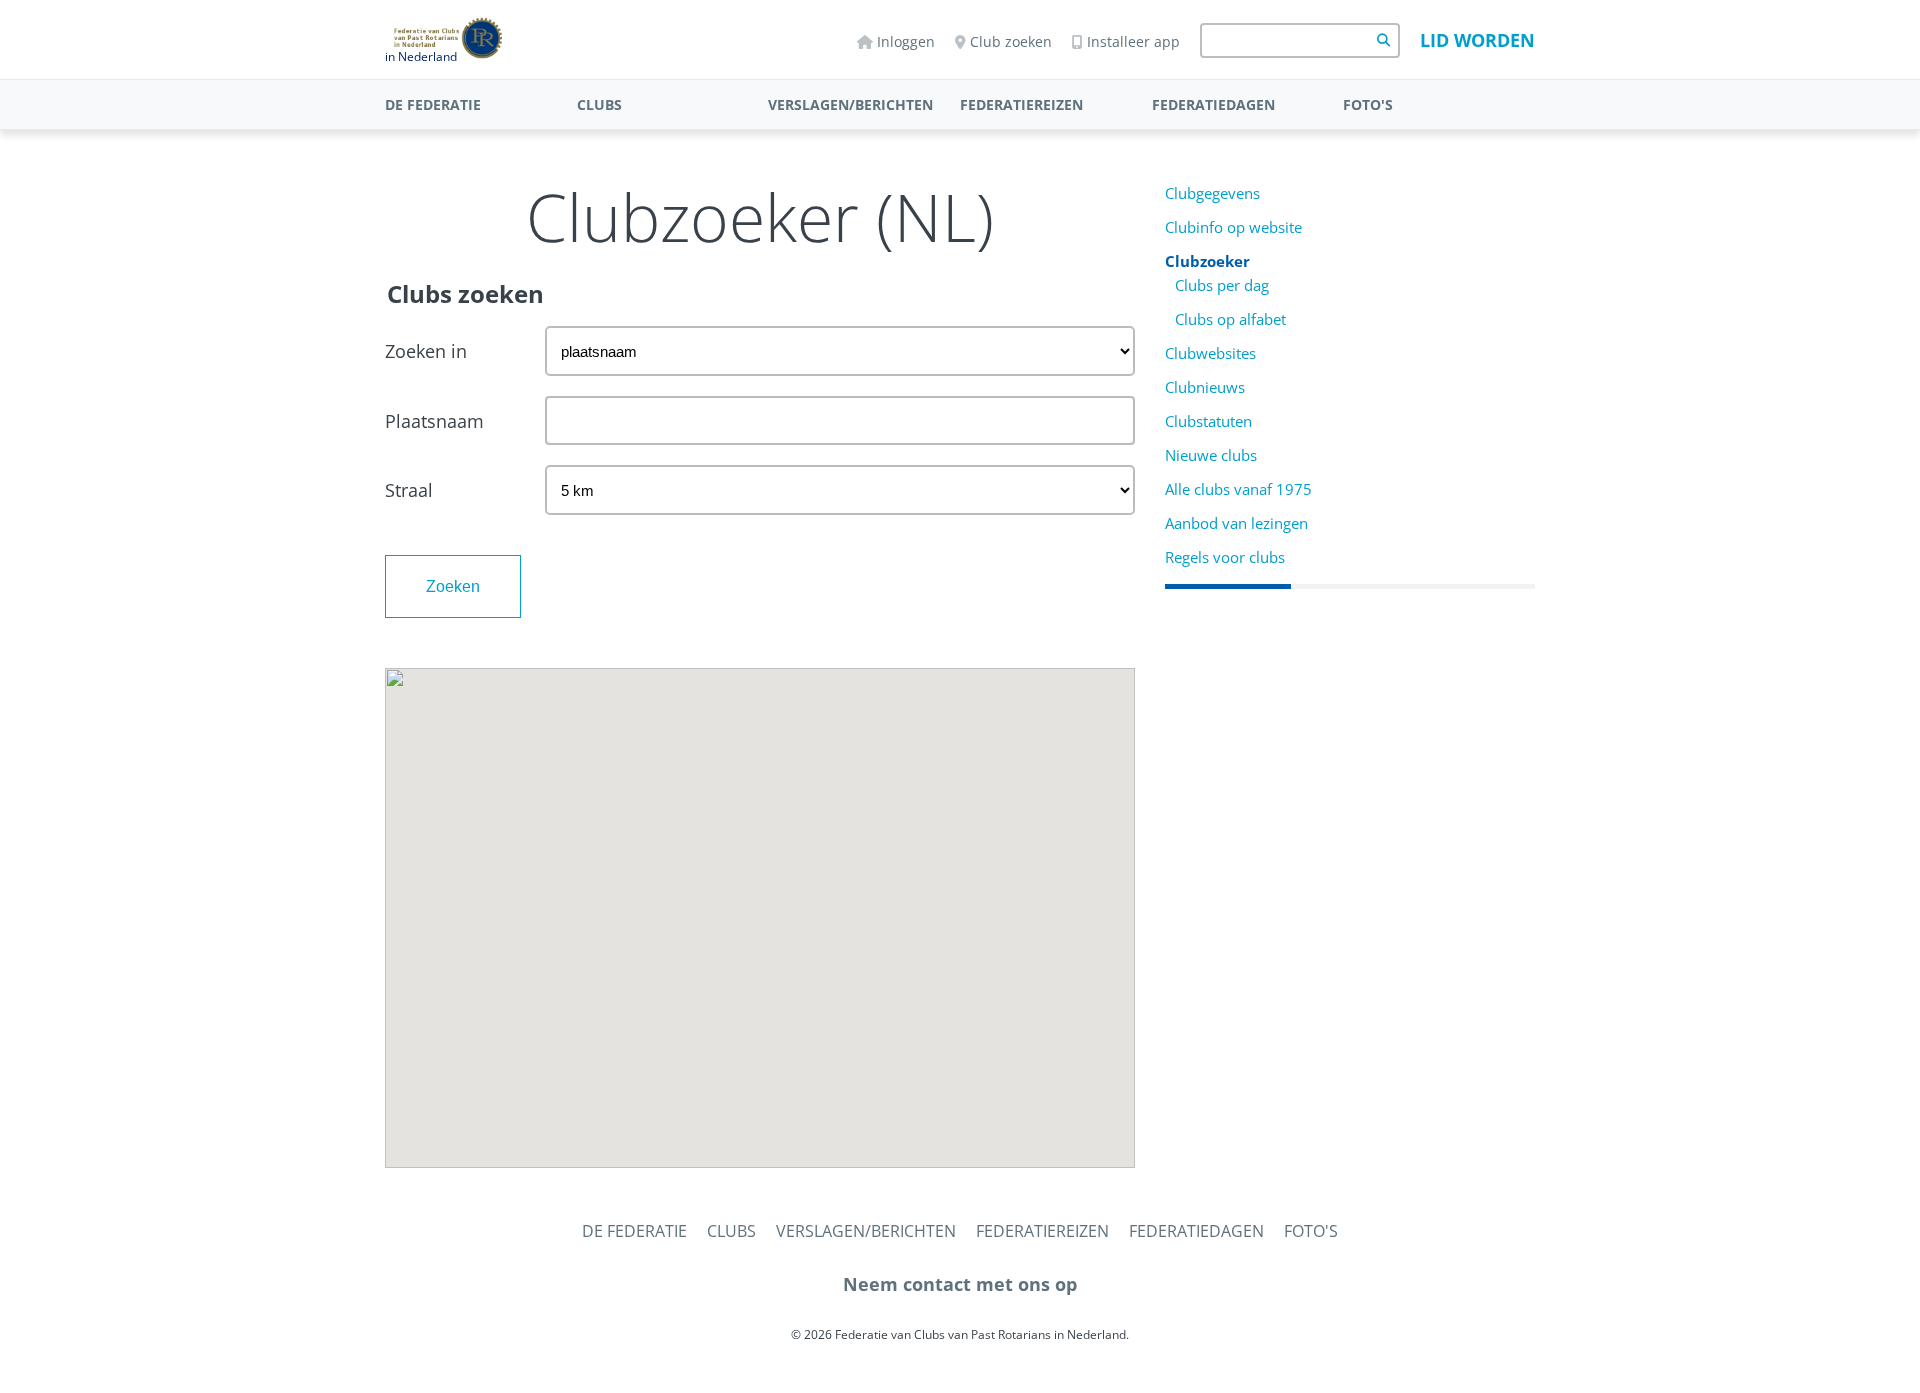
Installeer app (1133, 41)
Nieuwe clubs (1211, 455)
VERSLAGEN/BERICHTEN (850, 104)
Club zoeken (1011, 41)
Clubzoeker (1207, 261)
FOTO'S (1368, 104)
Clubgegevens (1212, 193)
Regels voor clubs (1225, 557)
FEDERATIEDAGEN (1213, 104)
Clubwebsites (1210, 353)
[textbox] (840, 420)
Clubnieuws (1205, 387)
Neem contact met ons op (960, 1284)
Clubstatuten (1208, 421)
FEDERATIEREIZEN (1021, 104)
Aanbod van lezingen (1236, 523)
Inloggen (906, 41)
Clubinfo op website (1233, 227)
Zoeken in (426, 351)
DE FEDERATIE (433, 104)
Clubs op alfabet (1230, 319)
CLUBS (599, 104)
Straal (409, 490)
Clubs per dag (1222, 285)
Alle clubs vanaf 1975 (1238, 489)
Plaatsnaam (434, 421)
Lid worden (1477, 40)
